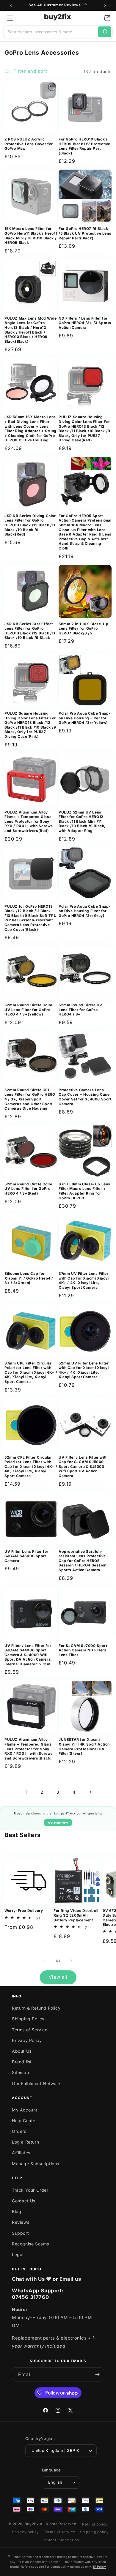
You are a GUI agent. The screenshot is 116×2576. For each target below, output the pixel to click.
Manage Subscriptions (36, 2164)
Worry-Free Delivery (24, 1911)
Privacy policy (25, 2532)
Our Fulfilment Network (36, 2083)
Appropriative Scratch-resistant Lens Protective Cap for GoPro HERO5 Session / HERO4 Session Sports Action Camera (83, 1561)
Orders (19, 2131)
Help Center (25, 2121)
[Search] (105, 32)
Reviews (21, 2222)
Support (20, 2233)
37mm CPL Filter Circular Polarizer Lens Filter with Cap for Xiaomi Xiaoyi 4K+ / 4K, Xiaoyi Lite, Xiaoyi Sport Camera (31, 1372)
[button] (10, 18)
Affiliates (21, 2153)
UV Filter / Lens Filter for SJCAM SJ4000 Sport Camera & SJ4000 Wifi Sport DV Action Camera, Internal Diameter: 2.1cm (28, 1655)
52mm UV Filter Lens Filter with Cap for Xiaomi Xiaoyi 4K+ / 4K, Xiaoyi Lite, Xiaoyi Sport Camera (84, 1370)
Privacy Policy (27, 2040)
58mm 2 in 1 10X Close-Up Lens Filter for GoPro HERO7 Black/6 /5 (83, 628)
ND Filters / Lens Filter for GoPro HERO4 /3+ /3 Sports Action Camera (85, 323)
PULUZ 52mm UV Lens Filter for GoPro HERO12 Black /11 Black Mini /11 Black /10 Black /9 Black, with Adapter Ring (82, 821)
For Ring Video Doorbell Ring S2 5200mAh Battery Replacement (76, 1915)
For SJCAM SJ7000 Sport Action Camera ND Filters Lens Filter (83, 1650)
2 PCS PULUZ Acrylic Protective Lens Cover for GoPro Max (29, 144)
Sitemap (21, 2072)
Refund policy (95, 2524)
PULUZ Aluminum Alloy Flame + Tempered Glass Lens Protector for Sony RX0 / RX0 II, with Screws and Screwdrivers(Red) (29, 821)
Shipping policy (94, 2532)
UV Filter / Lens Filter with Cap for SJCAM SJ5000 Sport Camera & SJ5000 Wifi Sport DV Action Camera (83, 1467)
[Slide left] (45, 1961)
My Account (25, 2110)
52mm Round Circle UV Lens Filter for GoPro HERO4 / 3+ (80, 1010)
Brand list (22, 2062)
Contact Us (24, 2201)
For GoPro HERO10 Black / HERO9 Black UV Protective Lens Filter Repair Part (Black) (84, 146)
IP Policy (99, 2566)
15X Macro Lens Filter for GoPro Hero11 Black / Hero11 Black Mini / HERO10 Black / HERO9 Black (31, 236)
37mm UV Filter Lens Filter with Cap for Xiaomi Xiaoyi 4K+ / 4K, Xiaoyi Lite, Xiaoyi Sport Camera (84, 1280)
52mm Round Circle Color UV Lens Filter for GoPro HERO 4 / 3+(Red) (29, 1189)
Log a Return (25, 2142)
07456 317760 (30, 2297)
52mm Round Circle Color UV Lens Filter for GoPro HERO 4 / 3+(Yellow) (29, 1010)
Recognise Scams (30, 2244)
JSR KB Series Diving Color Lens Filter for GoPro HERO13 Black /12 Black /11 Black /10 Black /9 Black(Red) (30, 525)
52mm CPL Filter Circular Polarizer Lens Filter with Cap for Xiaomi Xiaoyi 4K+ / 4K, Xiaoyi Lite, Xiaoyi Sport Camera (31, 1467)
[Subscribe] (97, 2374)
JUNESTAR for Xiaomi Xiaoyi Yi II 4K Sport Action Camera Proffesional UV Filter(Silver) (84, 1746)
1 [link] (26, 1792)
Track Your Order (30, 2190)
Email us (70, 2279)
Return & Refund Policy (36, 2008)
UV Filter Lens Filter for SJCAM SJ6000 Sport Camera (26, 1556)
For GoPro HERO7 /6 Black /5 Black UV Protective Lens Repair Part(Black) (85, 233)
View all (58, 1977)
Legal (18, 2254)
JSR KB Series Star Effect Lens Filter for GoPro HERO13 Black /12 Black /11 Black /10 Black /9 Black (30, 631)
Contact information (60, 2540)
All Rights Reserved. (59, 2524)
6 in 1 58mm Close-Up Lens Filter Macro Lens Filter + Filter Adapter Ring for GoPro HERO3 (84, 1191)
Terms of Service (30, 2030)
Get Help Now (58, 1823)
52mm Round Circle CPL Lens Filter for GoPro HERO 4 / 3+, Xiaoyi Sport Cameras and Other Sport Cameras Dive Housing (30, 1099)
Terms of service (59, 2532)
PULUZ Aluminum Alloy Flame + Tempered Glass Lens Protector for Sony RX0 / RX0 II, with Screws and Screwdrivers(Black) (29, 1749)
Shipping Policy (28, 2019)
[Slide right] (71, 1961)
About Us (22, 2051)
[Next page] (90, 1792)
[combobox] (51, 32)
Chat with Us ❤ (32, 2279)
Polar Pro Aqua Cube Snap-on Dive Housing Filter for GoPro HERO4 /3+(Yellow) (85, 718)
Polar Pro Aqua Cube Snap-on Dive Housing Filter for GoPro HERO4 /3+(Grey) (85, 911)
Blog (17, 2211)
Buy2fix (32, 2524)
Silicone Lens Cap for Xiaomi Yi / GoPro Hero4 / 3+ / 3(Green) (29, 1278)
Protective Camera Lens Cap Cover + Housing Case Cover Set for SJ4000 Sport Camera (85, 1097)
